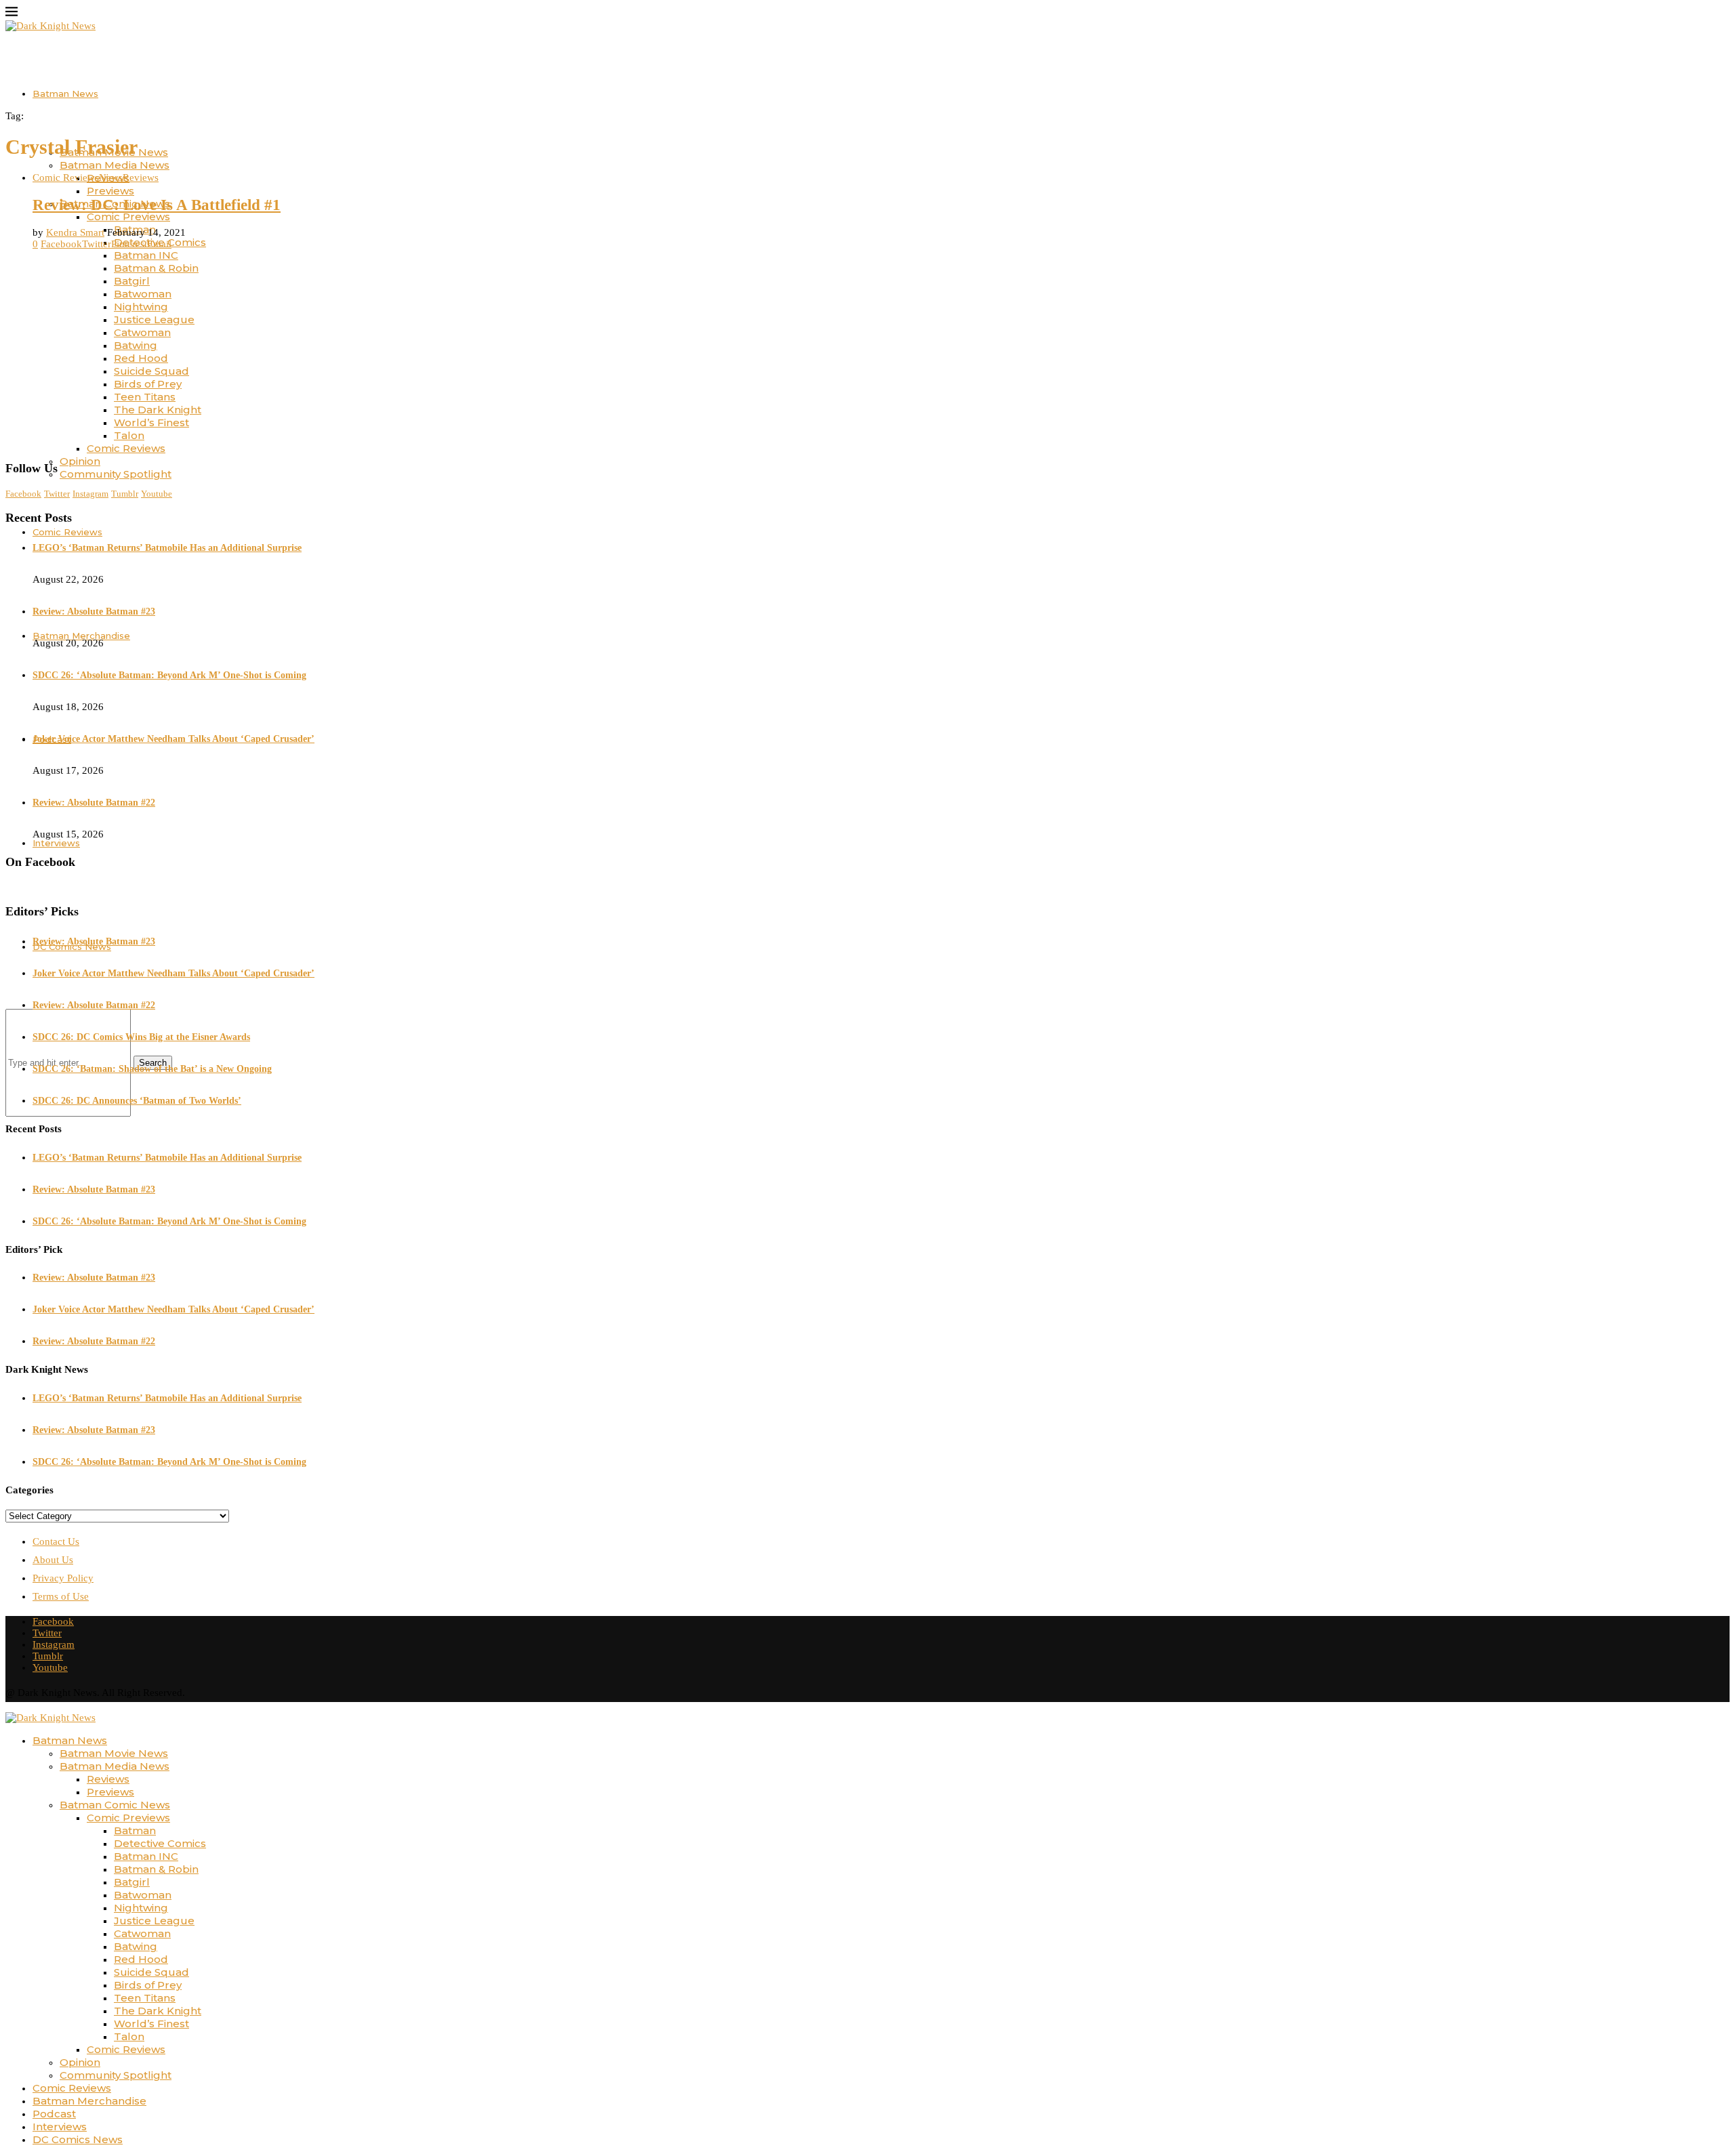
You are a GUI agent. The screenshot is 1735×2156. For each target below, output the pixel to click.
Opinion (80, 461)
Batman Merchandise (89, 2101)
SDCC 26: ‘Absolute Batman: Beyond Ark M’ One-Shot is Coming (169, 675)
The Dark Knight (158, 410)
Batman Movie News (114, 1753)
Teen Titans (145, 397)
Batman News (65, 94)
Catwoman (142, 332)
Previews (110, 191)
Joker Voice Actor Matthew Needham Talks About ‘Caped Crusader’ (173, 739)
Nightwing (141, 307)
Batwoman (143, 294)
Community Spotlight (116, 474)
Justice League (154, 319)
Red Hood (141, 358)
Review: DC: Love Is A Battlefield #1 (157, 205)
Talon (129, 435)
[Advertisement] (867, 355)
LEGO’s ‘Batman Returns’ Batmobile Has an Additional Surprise (167, 548)
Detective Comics (160, 1843)
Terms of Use (61, 1596)
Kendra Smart (75, 232)
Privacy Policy (63, 1578)
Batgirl (132, 281)
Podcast (54, 2114)
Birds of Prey (148, 384)
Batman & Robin (156, 268)
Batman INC (146, 255)
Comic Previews (128, 216)
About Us (53, 1560)
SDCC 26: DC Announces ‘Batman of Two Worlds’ (137, 1101)
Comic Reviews (126, 448)
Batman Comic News (115, 1805)
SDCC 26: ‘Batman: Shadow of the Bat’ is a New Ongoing (152, 1069)
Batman (135, 1830)
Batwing (136, 345)
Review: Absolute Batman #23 (94, 611)
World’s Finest (151, 422)
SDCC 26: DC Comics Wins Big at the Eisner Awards (141, 1037)
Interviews (60, 2127)
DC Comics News (78, 2139)
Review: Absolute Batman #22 (94, 803)
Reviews (108, 1779)
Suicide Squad (151, 371)
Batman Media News (115, 165)
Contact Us (56, 1541)
